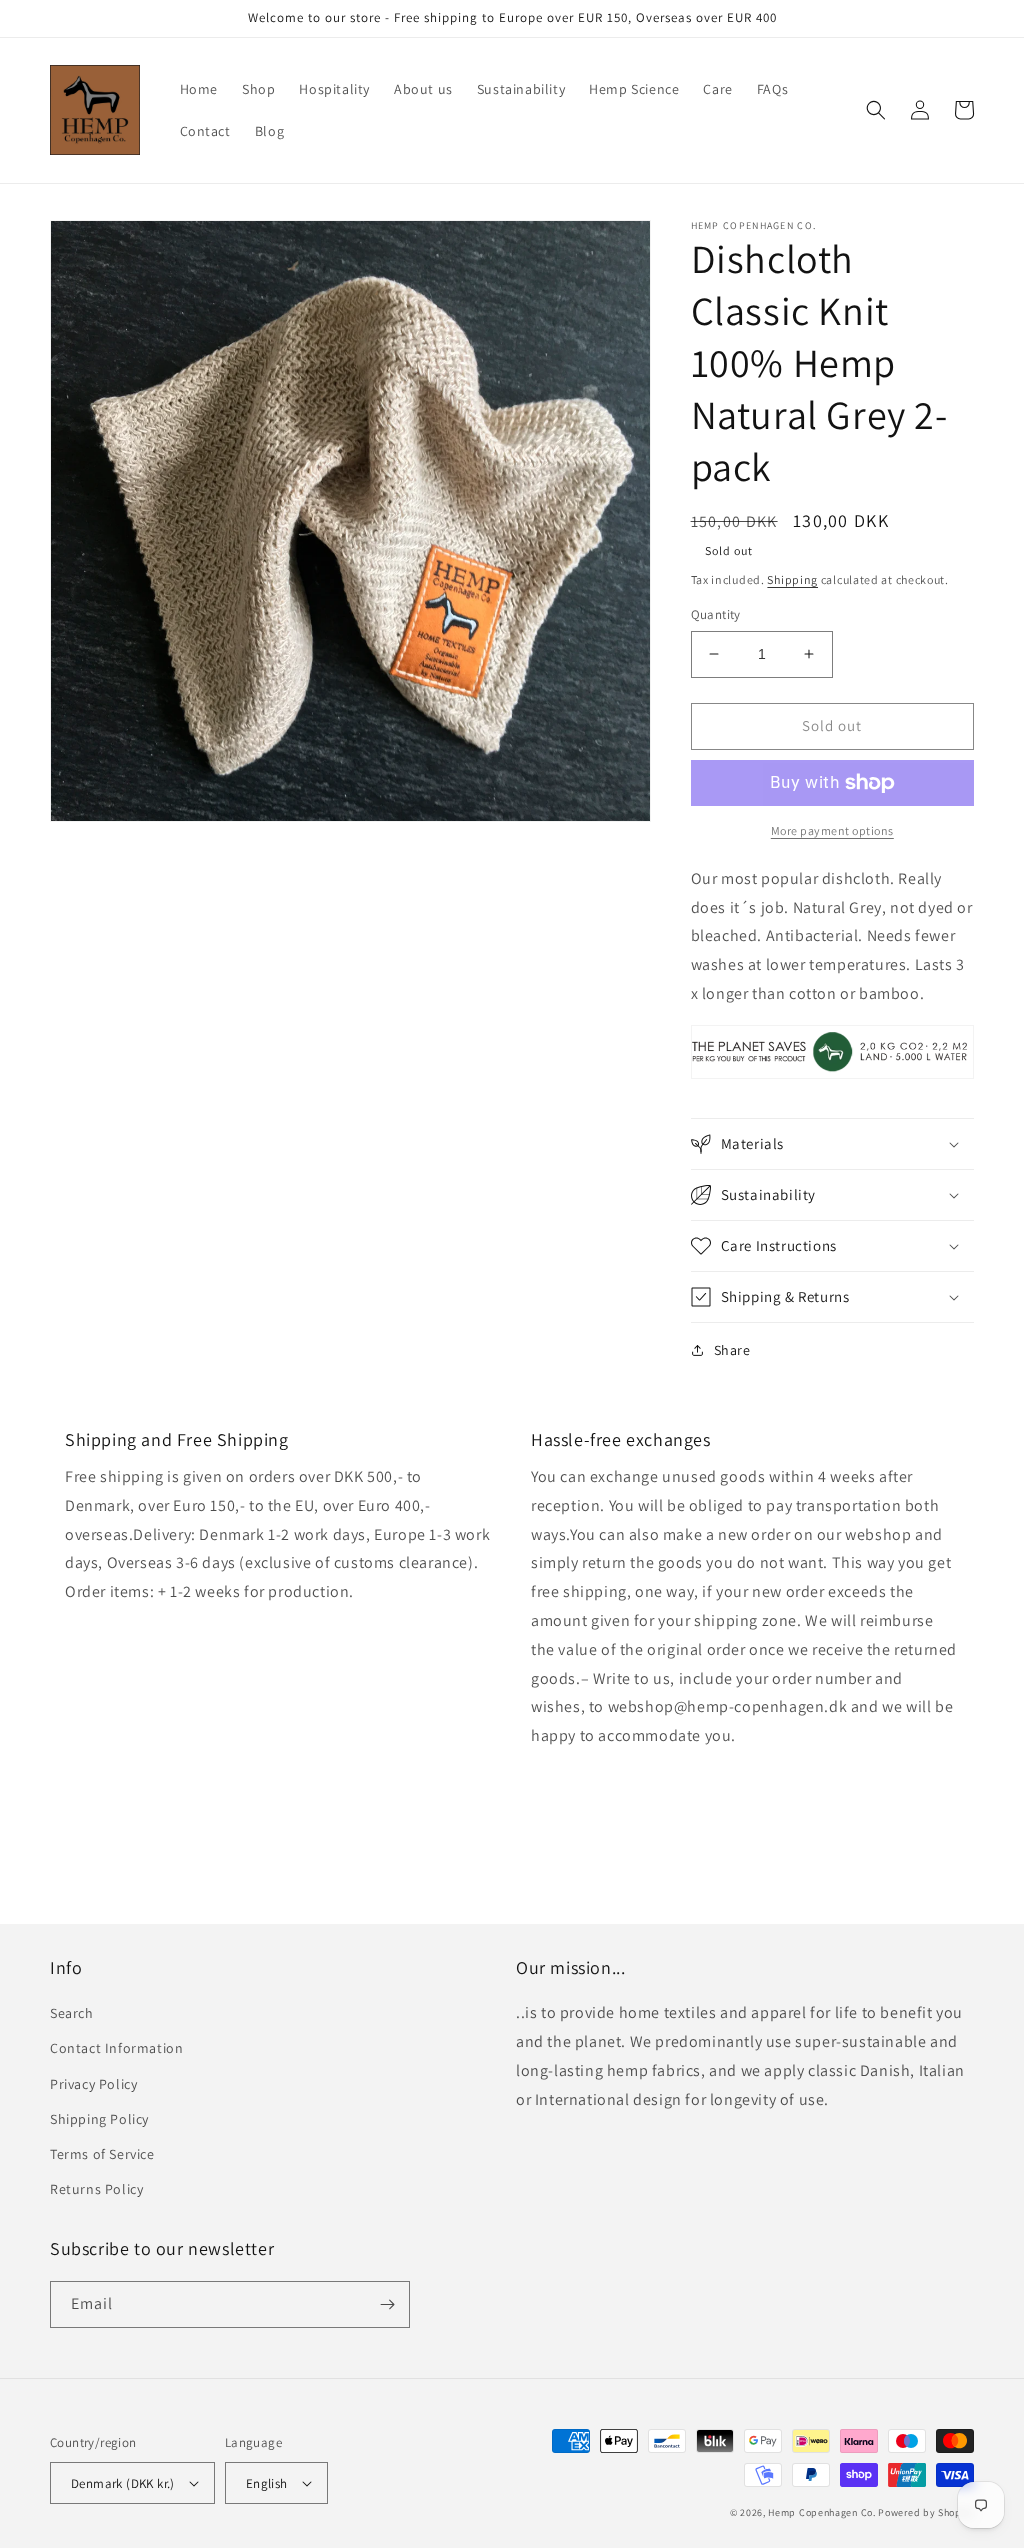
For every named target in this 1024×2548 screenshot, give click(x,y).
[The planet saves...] (832, 1077)
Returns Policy (96, 2189)
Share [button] (732, 1350)
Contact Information (116, 2048)
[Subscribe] (387, 2304)
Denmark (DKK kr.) (123, 2483)
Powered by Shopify (926, 2512)
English (267, 2483)
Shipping (792, 579)
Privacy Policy (93, 2084)
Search (72, 2013)
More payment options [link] (832, 830)
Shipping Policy (99, 2119)
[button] (876, 110)
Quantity (716, 614)
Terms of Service (102, 2154)
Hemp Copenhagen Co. (821, 2512)
